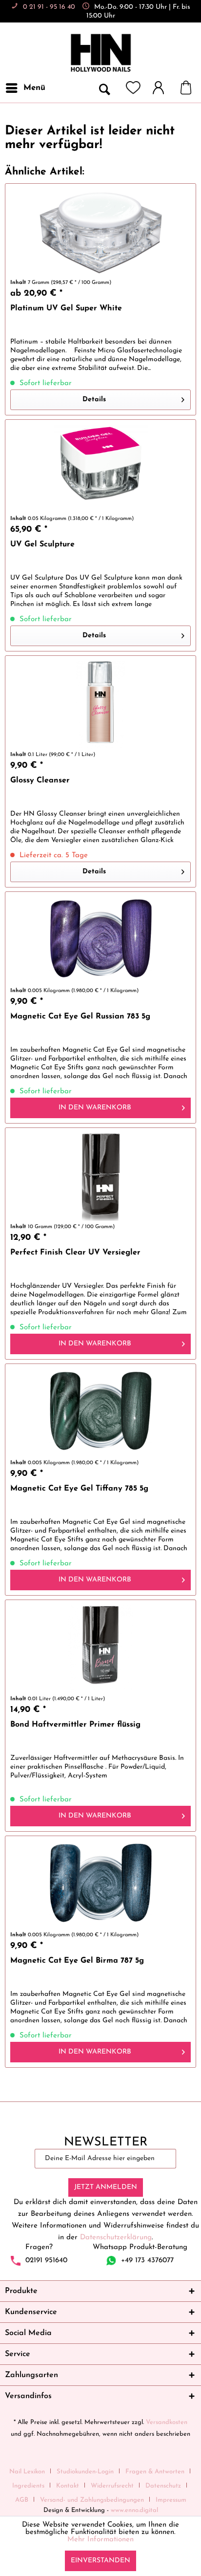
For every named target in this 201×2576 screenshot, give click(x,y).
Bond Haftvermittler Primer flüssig (75, 1725)
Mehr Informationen (100, 2540)
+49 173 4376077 (147, 2261)
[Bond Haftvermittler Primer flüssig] (100, 1649)
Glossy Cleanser (40, 780)
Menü (34, 88)
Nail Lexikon (27, 2472)
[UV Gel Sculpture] (100, 469)
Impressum (171, 2500)
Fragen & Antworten (155, 2472)
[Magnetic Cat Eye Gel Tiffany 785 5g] (100, 1413)
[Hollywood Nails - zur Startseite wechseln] (100, 53)
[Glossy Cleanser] (100, 705)
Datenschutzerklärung (116, 2238)
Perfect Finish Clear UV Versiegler (75, 1253)
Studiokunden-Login (85, 2472)
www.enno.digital (134, 2510)
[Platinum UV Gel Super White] (100, 233)
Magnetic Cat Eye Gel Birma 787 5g (77, 1961)
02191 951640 (46, 2261)
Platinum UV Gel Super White (66, 308)
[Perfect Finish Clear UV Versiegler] (100, 1177)
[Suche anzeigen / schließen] (104, 88)
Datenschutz (163, 2486)
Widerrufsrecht (112, 2486)
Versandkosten (167, 2422)
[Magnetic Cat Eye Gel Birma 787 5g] (100, 1885)
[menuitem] (25, 88)
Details (94, 400)
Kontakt (68, 2486)
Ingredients (28, 2486)
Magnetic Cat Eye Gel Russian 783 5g (80, 1017)
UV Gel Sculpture (42, 544)
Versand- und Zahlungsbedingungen (92, 2500)
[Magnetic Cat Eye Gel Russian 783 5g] (100, 941)
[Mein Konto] (163, 88)
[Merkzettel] (133, 88)
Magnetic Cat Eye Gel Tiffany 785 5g (79, 1489)
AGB (22, 2500)
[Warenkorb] (191, 88)
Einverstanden (100, 2561)
